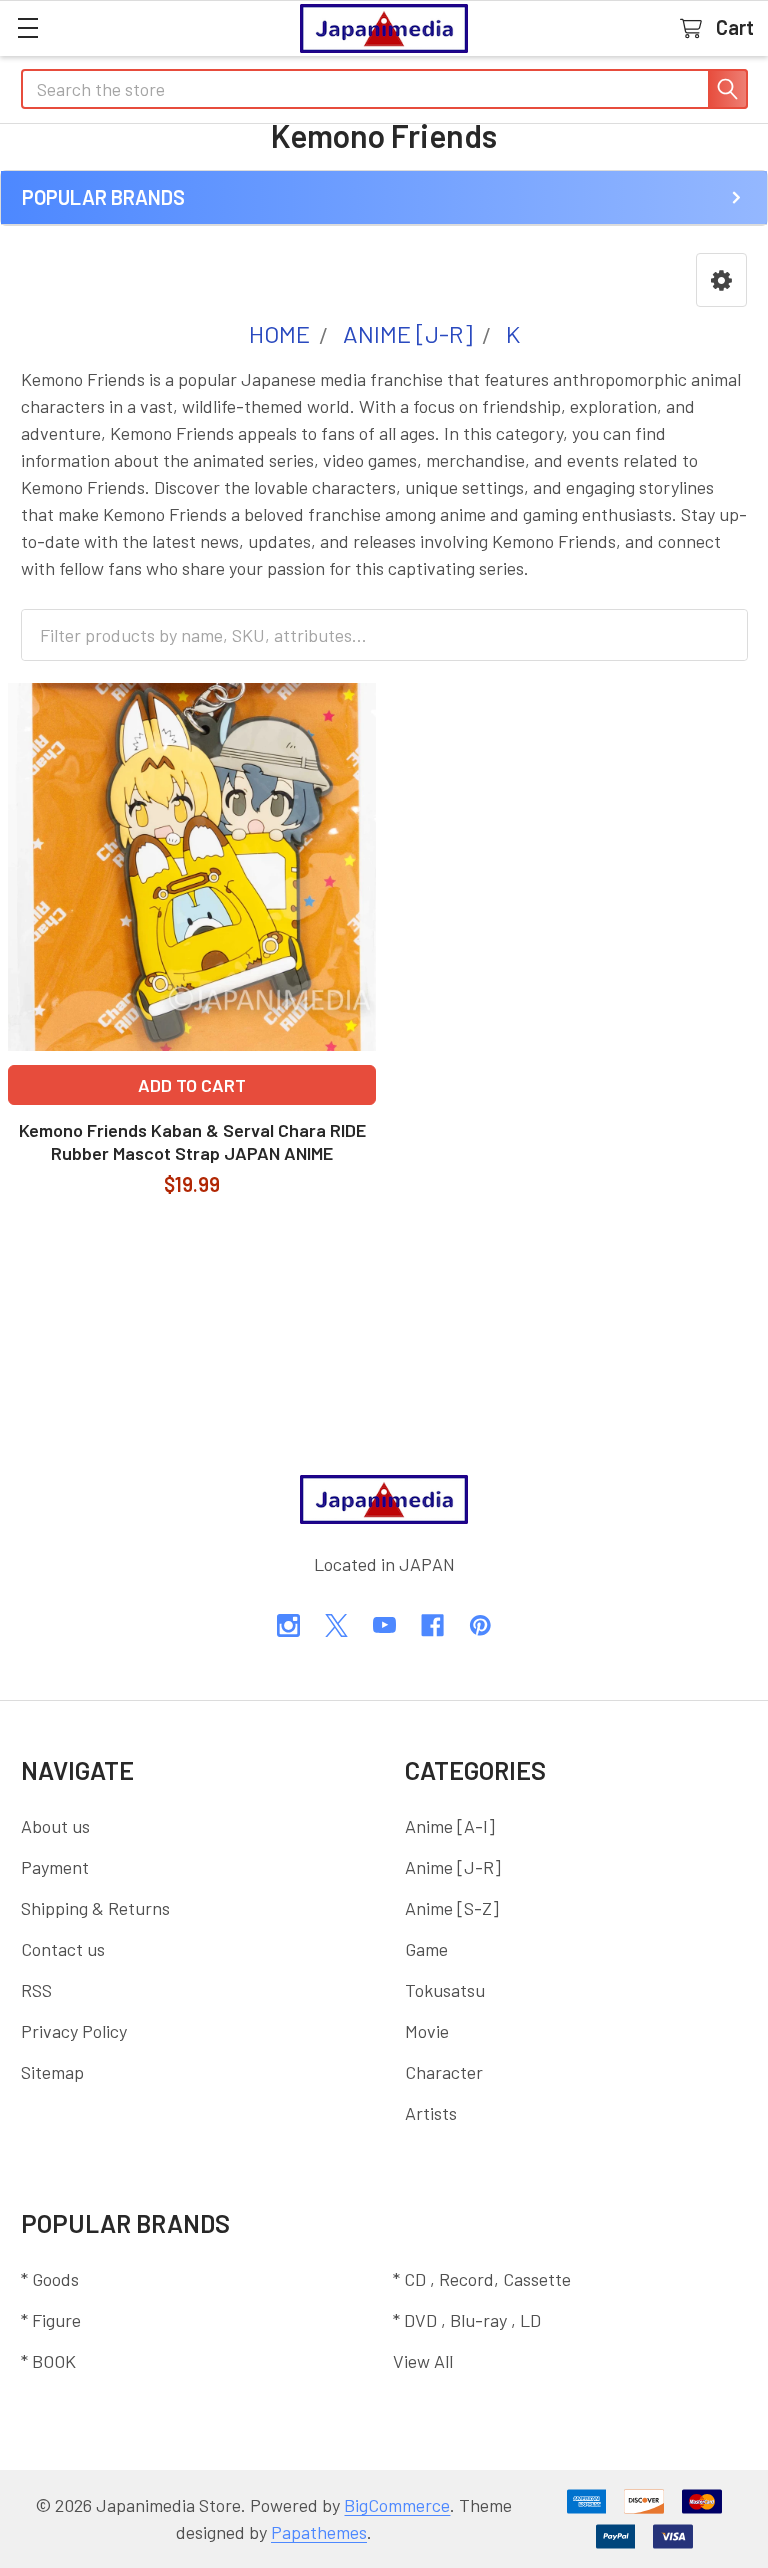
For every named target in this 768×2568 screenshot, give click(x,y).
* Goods (50, 2279)
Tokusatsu (445, 1990)
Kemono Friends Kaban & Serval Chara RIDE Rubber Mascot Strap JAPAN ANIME (192, 1141)
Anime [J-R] (453, 1867)
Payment (55, 1867)
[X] (336, 1625)
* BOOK (48, 2361)
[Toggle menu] (27, 27)
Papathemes (319, 2532)
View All (423, 2361)
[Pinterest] (480, 1625)
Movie (427, 2031)
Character (444, 2072)
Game (426, 1949)
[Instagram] (288, 1625)
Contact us (63, 1949)
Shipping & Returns (95, 1908)
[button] (721, 280)
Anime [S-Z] (452, 1908)
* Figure (51, 2320)
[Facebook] (432, 1625)
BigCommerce (397, 2505)
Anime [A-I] (450, 1826)
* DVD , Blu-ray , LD (467, 2320)
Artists (431, 2113)
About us (55, 1826)
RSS (36, 1990)
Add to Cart (192, 1085)
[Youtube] (384, 1625)
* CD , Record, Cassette (482, 2279)
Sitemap (52, 2072)
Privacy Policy (74, 2031)
